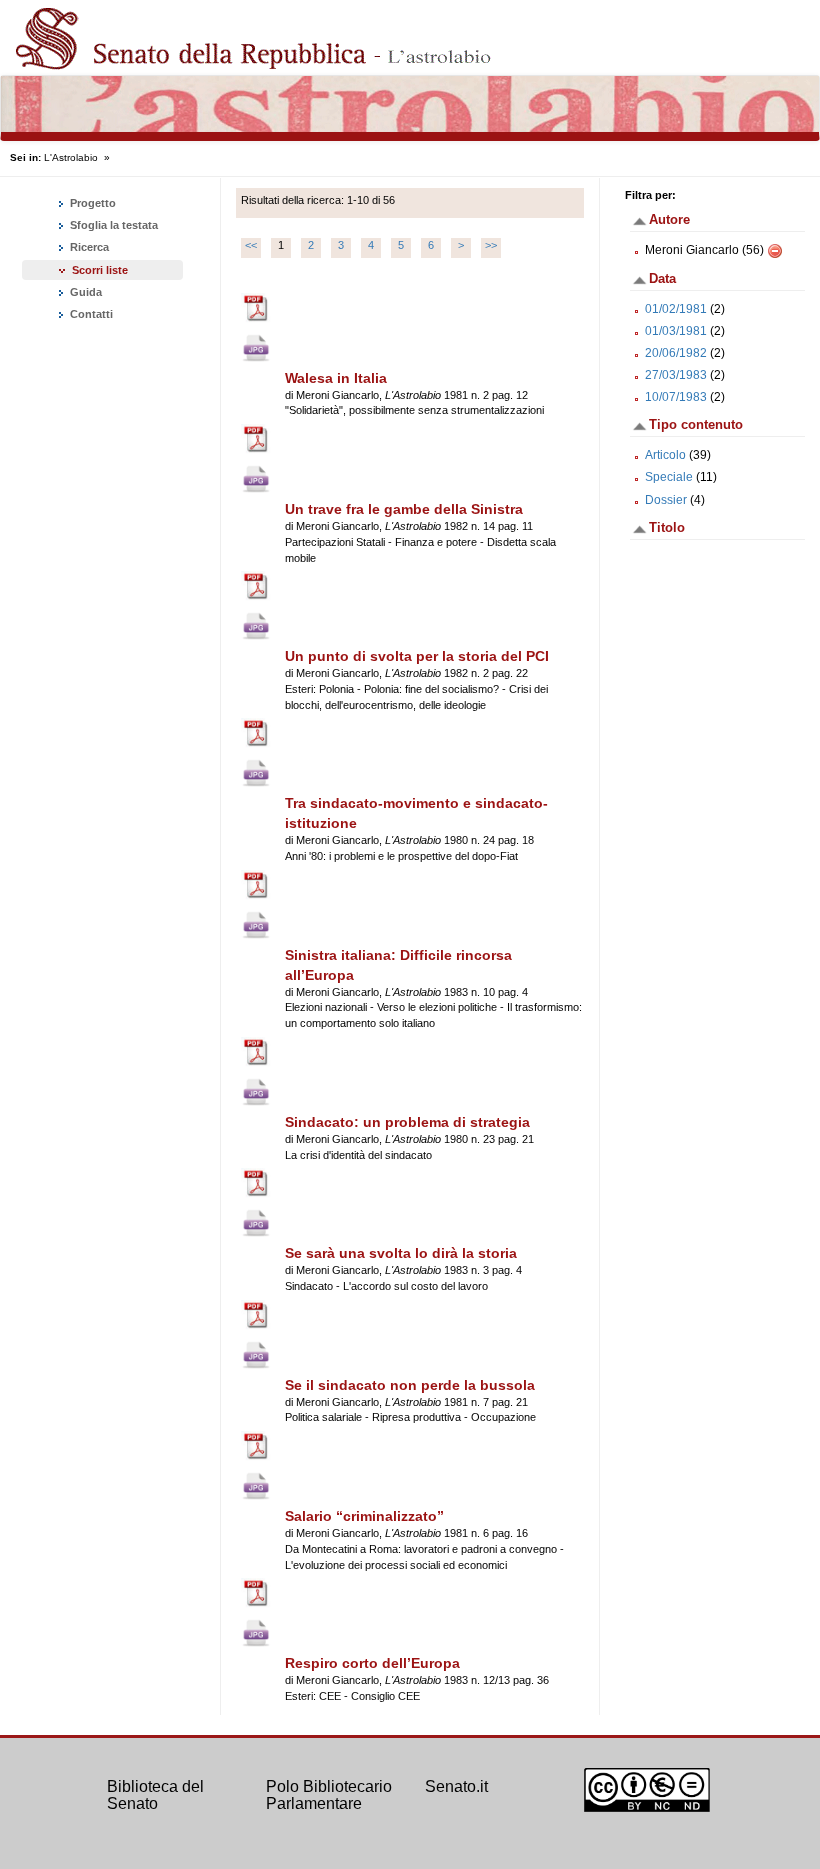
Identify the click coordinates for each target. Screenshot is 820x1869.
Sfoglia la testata (112, 225)
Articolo (665, 455)
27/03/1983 (676, 375)
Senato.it (456, 1786)
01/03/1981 (676, 331)
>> (491, 245)
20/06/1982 (676, 353)
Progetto (91, 203)
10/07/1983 (676, 397)
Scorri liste (100, 270)
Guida (84, 292)
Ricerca (88, 247)
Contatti (90, 314)
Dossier (666, 500)
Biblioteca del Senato (155, 1795)
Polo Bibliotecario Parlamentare (329, 1795)
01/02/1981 (676, 309)
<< (251, 245)
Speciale (669, 477)
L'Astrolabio (71, 157)
